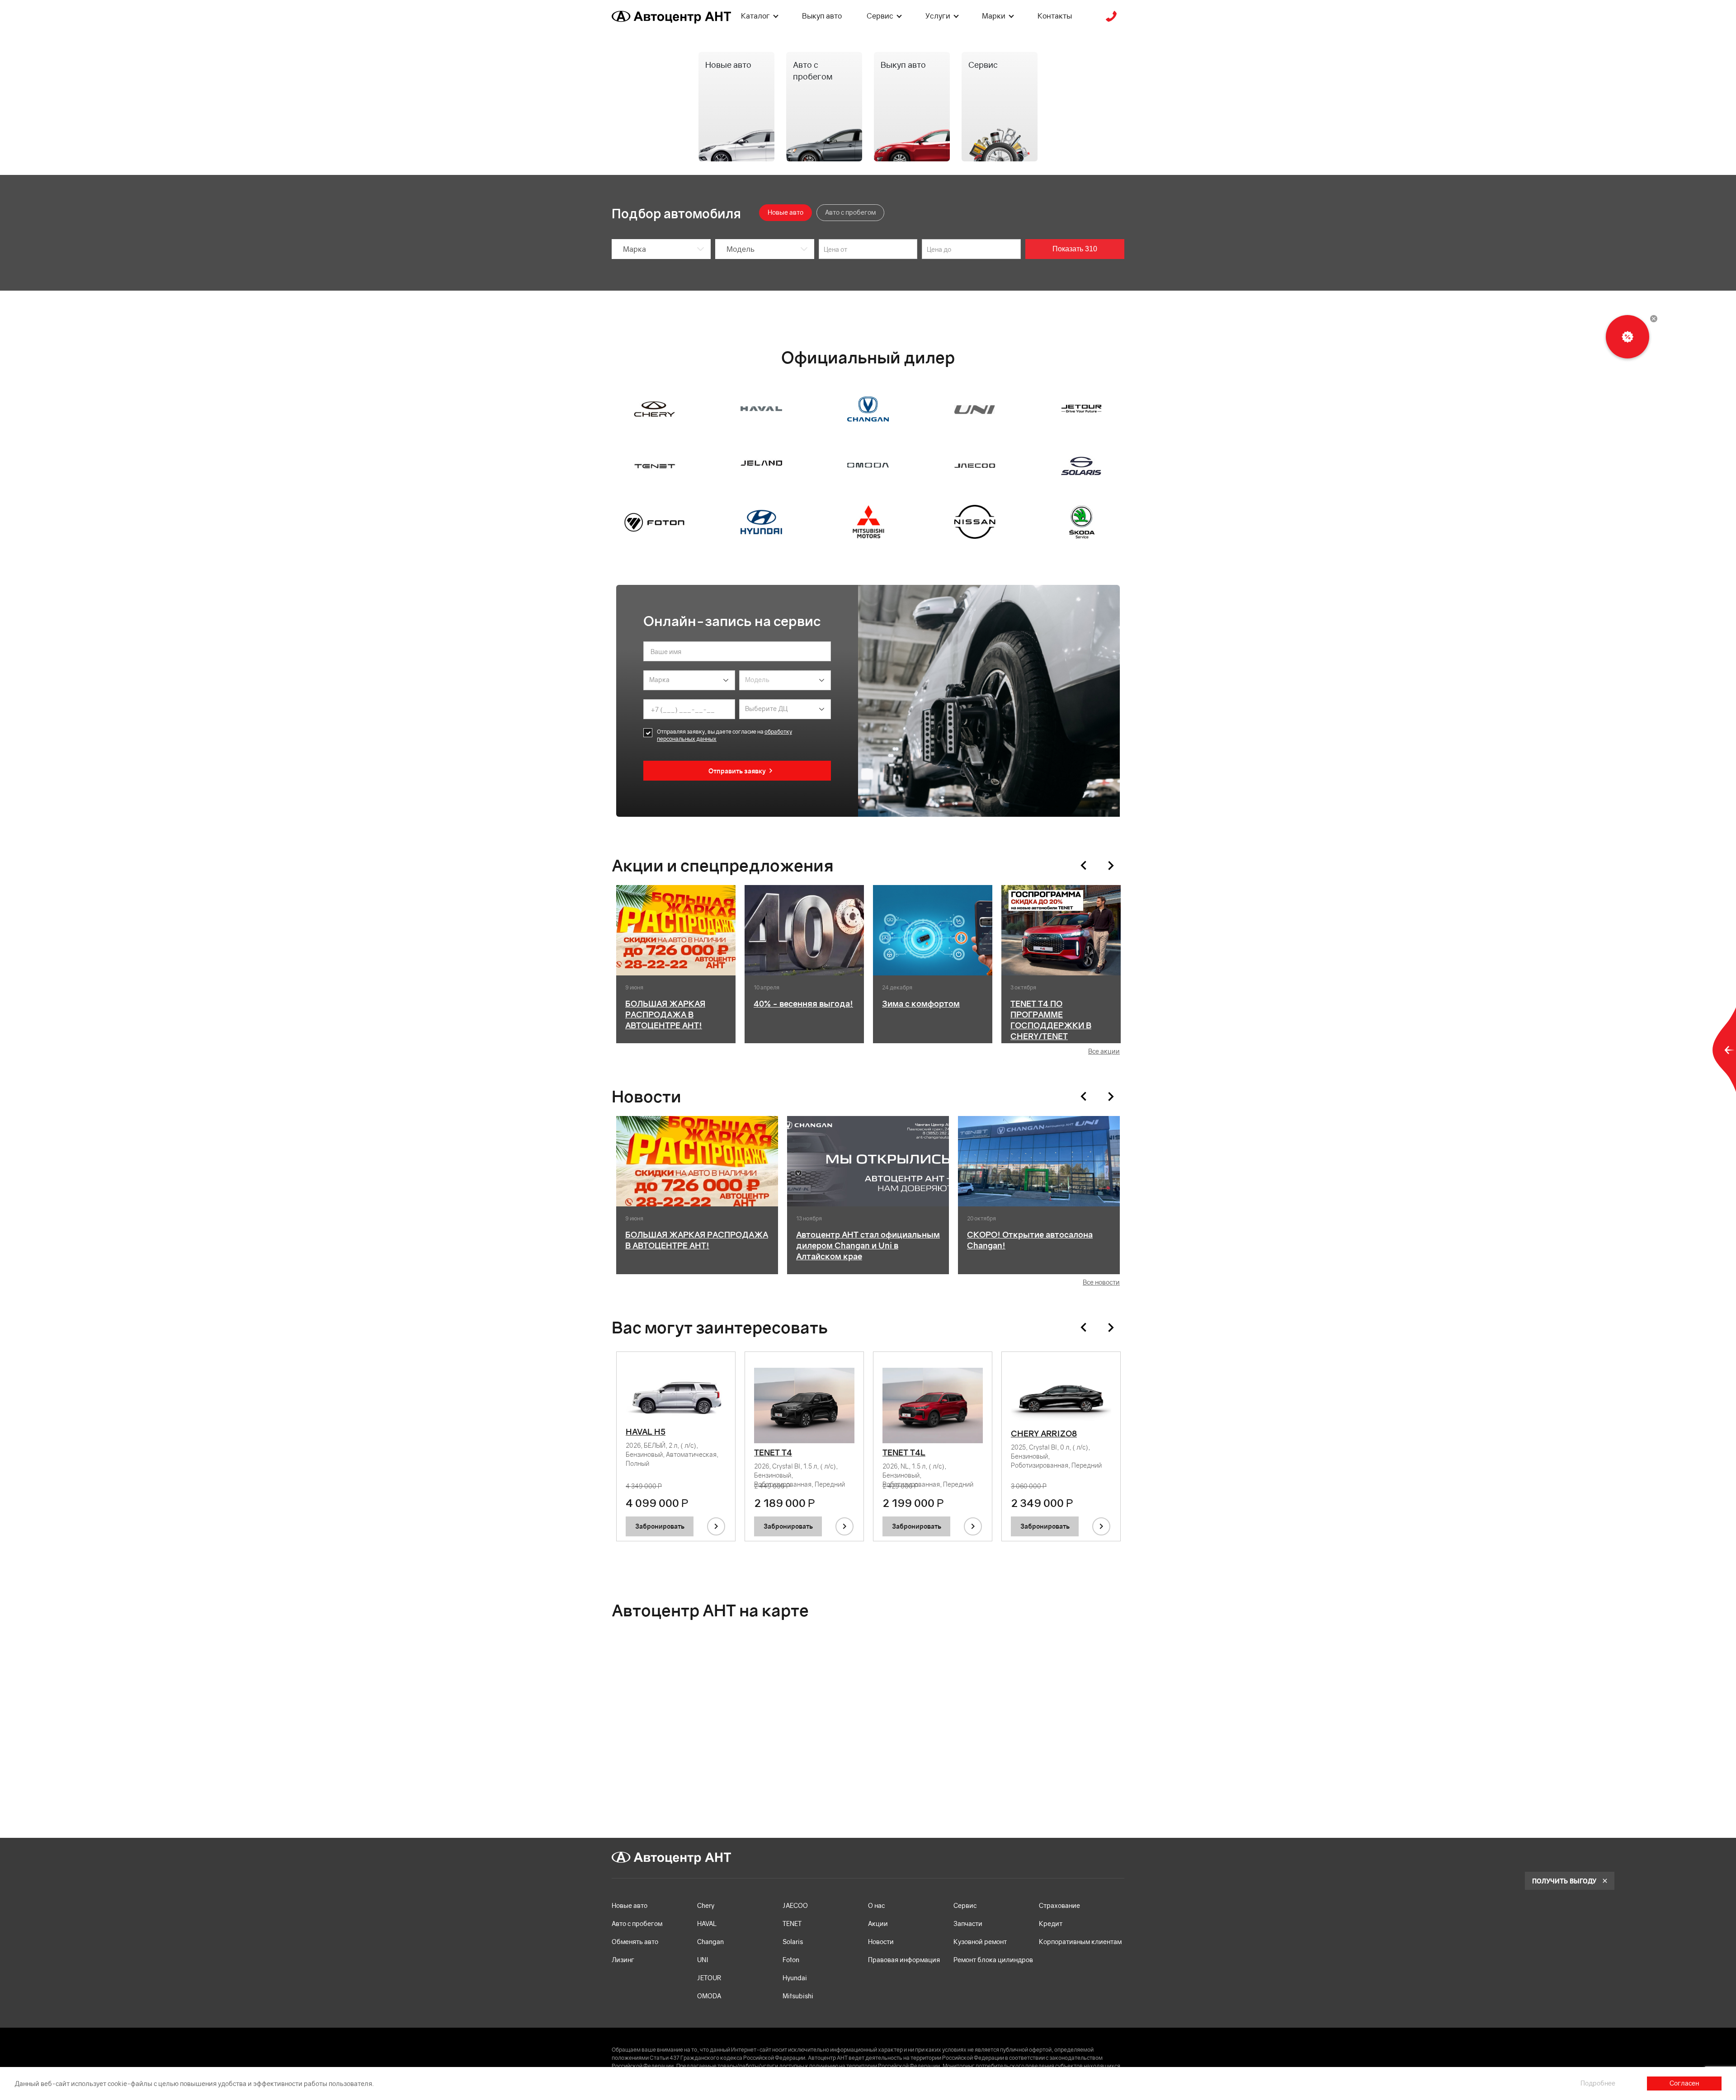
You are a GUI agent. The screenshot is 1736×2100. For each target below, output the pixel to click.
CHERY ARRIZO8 (1044, 1434)
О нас (876, 1905)
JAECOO (795, 1905)
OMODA (709, 1996)
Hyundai (795, 1978)
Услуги (938, 16)
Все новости (1101, 1282)
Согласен (1684, 2083)
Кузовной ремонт (980, 1942)
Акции (878, 1923)
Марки (994, 16)
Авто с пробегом (637, 1923)
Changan (710, 1942)
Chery (706, 1905)
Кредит (1051, 1923)
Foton (791, 1960)
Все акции (1104, 1051)
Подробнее (1598, 2083)
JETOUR (709, 1978)
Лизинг (623, 1960)
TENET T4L (904, 1453)
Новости (881, 1942)
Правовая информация (904, 1960)
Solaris (793, 1942)
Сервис (880, 16)
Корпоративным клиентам (1080, 1942)
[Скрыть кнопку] (1654, 319)
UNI (703, 1960)
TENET (792, 1923)
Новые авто (630, 1905)
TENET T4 (773, 1453)
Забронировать (660, 1526)
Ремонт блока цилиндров (993, 1960)
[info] (716, 1526)
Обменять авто (635, 1942)
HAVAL (707, 1923)
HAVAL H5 (646, 1432)
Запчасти (968, 1923)
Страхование (1059, 1905)
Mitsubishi (798, 1996)
